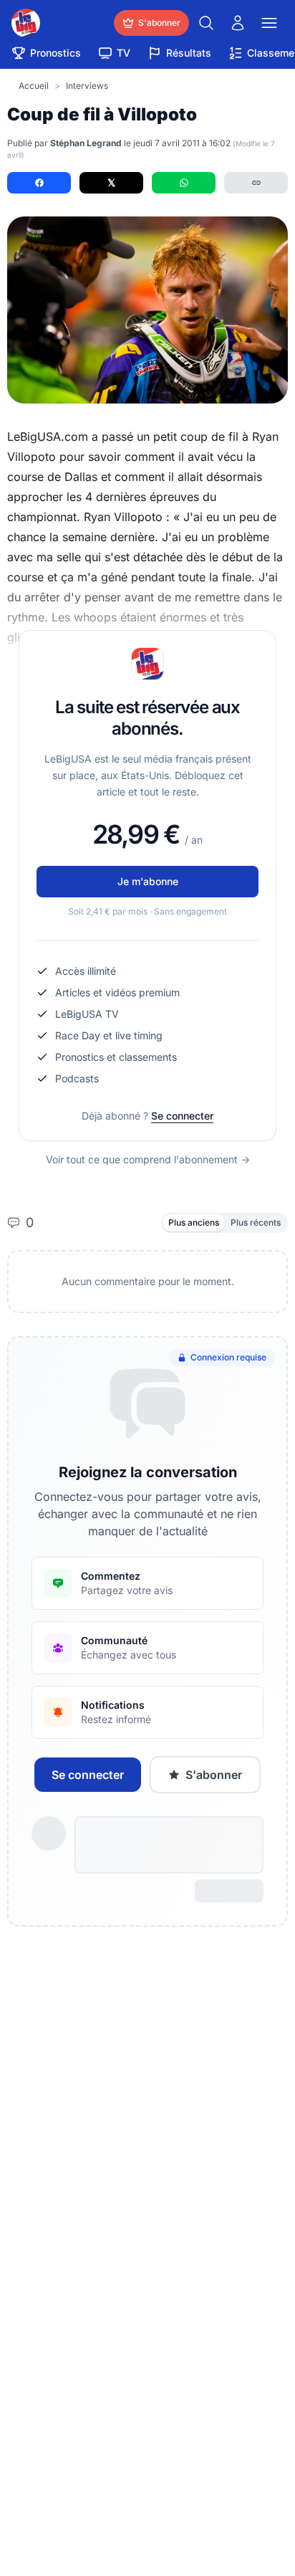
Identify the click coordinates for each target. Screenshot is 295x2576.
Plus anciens (194, 1222)
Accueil (34, 86)
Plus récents (256, 1222)
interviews (87, 86)
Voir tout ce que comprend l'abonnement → (148, 1159)
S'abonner (214, 1775)
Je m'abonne (148, 881)
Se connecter (182, 1116)
